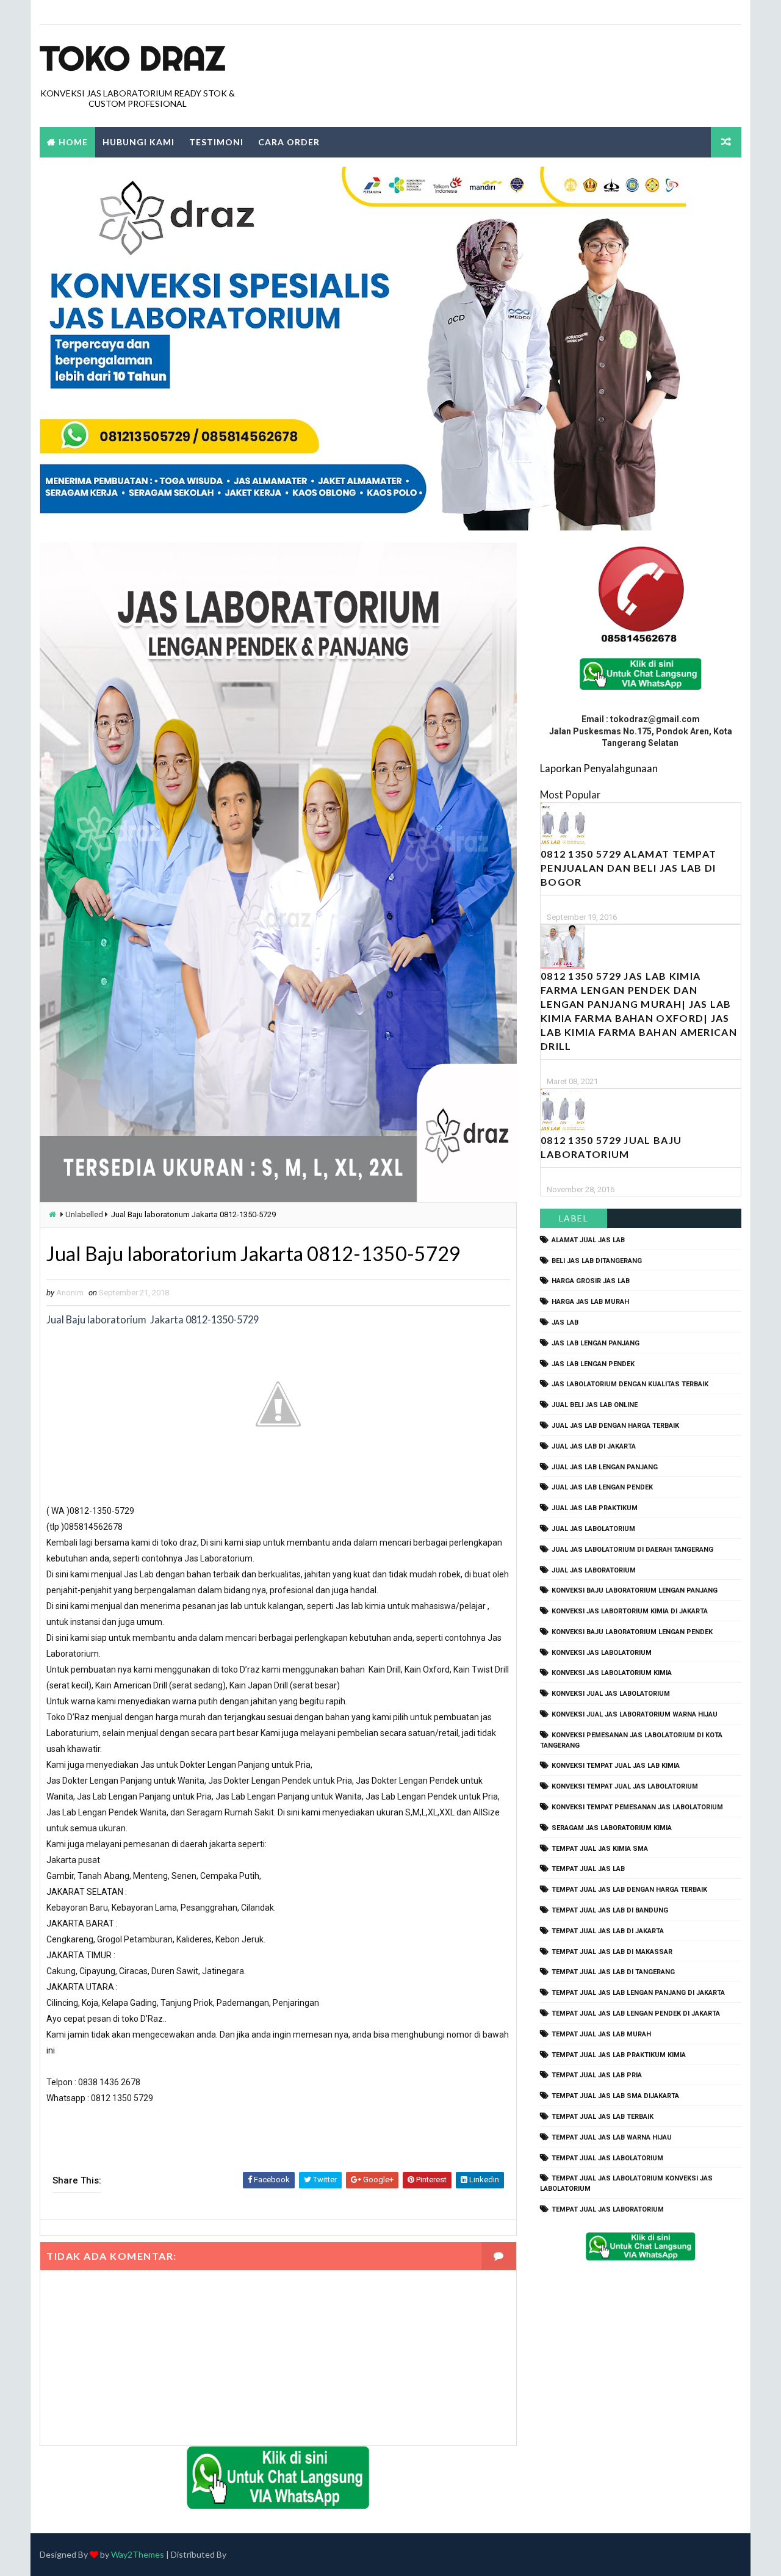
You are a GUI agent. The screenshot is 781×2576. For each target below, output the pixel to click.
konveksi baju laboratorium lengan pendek (632, 1632)
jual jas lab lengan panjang (605, 1467)
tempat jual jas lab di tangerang (613, 1972)
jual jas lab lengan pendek (602, 1487)
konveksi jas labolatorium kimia (612, 1673)
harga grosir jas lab (591, 1281)
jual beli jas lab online (595, 1405)
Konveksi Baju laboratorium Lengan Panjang (635, 1590)
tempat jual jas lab (588, 1869)
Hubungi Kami (139, 142)
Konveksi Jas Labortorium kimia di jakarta (630, 1611)
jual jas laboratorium (594, 1570)
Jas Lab (565, 1322)
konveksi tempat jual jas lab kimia (616, 1766)
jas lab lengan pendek (593, 1364)
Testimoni (216, 142)
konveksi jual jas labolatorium (611, 1694)
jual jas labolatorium (593, 1529)
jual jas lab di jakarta (594, 1446)
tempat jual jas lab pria (597, 2075)
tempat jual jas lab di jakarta (608, 1931)
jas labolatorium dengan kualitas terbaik (630, 1384)
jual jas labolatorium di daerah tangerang (632, 1550)
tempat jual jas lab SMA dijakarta (615, 2096)
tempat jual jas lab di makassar (612, 1952)
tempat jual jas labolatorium (607, 2158)
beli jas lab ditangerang (597, 1261)
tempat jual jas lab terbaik (603, 2117)
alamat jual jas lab (588, 1240)
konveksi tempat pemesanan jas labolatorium (637, 1807)
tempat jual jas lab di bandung (610, 1910)
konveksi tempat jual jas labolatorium (625, 1786)
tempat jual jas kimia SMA (600, 1849)
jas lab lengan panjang (596, 1343)
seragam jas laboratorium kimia (612, 1828)
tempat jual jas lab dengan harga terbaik (629, 1890)
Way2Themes (138, 2554)
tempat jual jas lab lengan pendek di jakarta (636, 2013)
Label (574, 1218)
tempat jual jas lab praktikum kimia (619, 2055)
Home (73, 142)
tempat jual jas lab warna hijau (612, 2137)
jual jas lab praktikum (595, 1508)
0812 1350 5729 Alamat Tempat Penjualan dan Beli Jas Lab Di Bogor (628, 868)
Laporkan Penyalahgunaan (599, 768)
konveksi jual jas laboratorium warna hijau (635, 1714)
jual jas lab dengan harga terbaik (615, 1426)
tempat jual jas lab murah (601, 2034)
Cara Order (289, 142)
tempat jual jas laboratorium (608, 2209)
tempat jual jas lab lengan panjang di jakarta (638, 1993)
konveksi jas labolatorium (602, 1653)
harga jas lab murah (590, 1302)
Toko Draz (132, 58)
